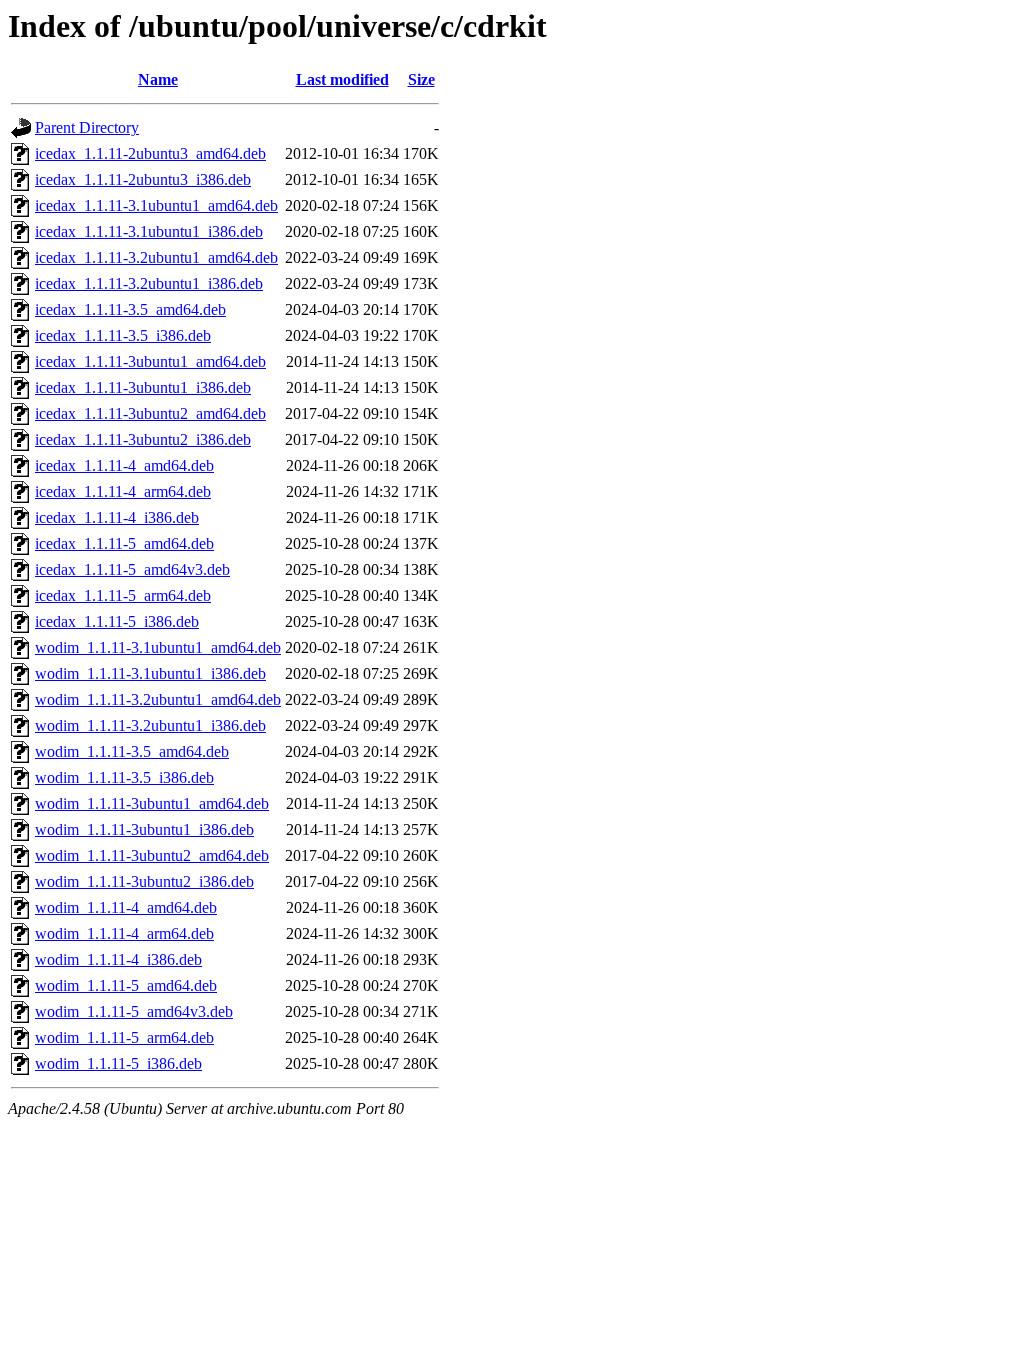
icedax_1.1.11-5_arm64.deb (123, 595)
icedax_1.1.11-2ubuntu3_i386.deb (143, 179)
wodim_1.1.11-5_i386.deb (118, 1063)
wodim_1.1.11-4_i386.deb (118, 959)
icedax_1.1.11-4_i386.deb (117, 517)
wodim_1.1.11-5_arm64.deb (124, 1037)
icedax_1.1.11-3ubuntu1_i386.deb (143, 387)
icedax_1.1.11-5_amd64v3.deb (132, 569)
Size (421, 79)
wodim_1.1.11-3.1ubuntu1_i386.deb (150, 673)
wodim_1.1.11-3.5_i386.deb (124, 777)
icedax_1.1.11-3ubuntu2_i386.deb (143, 439)
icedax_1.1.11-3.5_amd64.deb (130, 309)
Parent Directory (87, 127)
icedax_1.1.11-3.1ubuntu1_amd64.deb (156, 205)
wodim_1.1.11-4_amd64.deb (126, 907)
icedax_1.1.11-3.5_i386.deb (123, 335)
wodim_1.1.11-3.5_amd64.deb (132, 751)
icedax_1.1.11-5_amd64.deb (124, 543)
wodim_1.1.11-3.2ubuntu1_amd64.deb (158, 699)
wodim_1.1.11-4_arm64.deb (124, 933)
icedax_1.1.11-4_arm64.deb (123, 491)
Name (158, 79)
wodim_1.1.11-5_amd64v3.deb (134, 1011)
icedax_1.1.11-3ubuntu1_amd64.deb (150, 361)
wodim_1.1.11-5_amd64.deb (126, 985)
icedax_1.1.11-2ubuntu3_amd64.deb (150, 153)
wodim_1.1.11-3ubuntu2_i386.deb (144, 881)
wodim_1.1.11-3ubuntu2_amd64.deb (152, 855)
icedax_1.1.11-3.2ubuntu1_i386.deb (149, 283)
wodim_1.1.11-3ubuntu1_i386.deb (144, 829)
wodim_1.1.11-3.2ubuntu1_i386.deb (150, 725)
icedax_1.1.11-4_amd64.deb (124, 465)
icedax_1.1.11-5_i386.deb (117, 621)
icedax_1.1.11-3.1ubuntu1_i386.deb (149, 231)
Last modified (342, 79)
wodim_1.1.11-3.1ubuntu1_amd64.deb (158, 647)
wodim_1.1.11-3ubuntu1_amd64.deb (152, 803)
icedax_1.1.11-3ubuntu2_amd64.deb (150, 413)
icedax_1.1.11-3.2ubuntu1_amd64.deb (156, 257)
